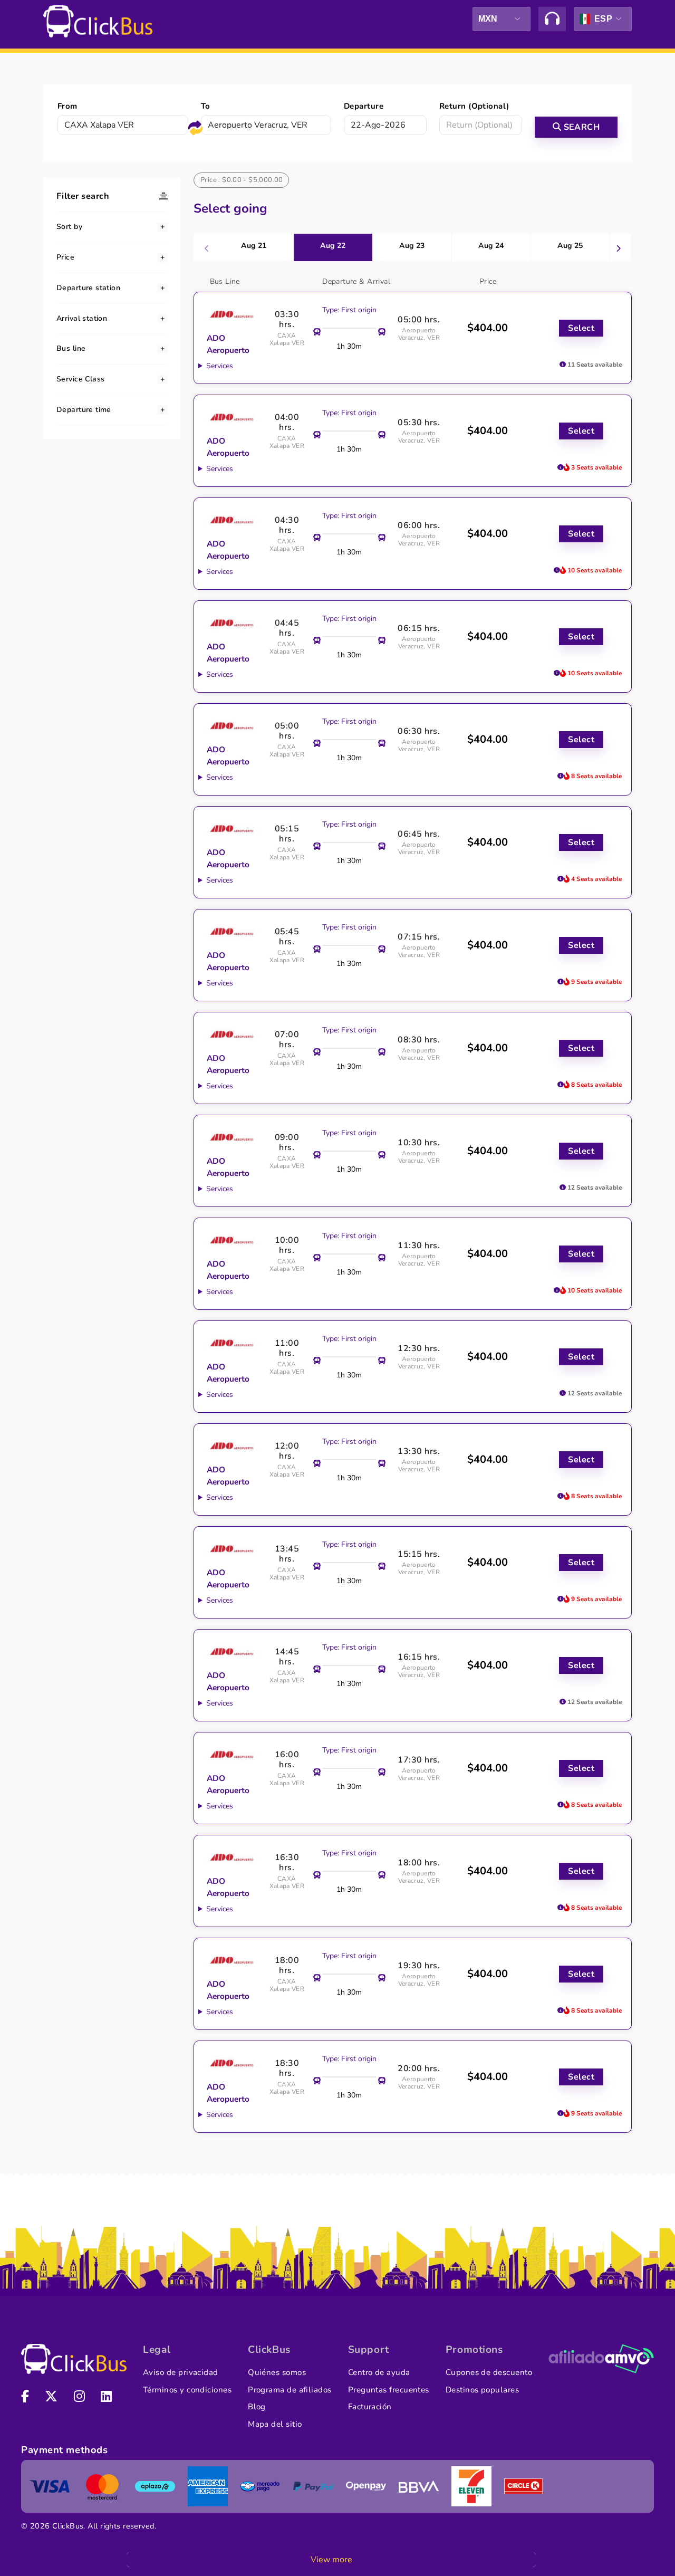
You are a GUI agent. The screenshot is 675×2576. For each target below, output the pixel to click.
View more (331, 2560)
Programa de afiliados (290, 2390)
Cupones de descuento (489, 2372)
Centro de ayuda (379, 2372)
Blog (257, 2407)
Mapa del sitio (275, 2424)
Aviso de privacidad (181, 2372)
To (206, 106)
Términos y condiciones (187, 2390)
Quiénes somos (277, 2372)
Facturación (370, 2407)
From (67, 106)
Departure (364, 106)
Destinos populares (482, 2390)
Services (220, 366)
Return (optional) (474, 106)
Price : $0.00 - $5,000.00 (242, 180)
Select (581, 328)
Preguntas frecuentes (389, 2390)
